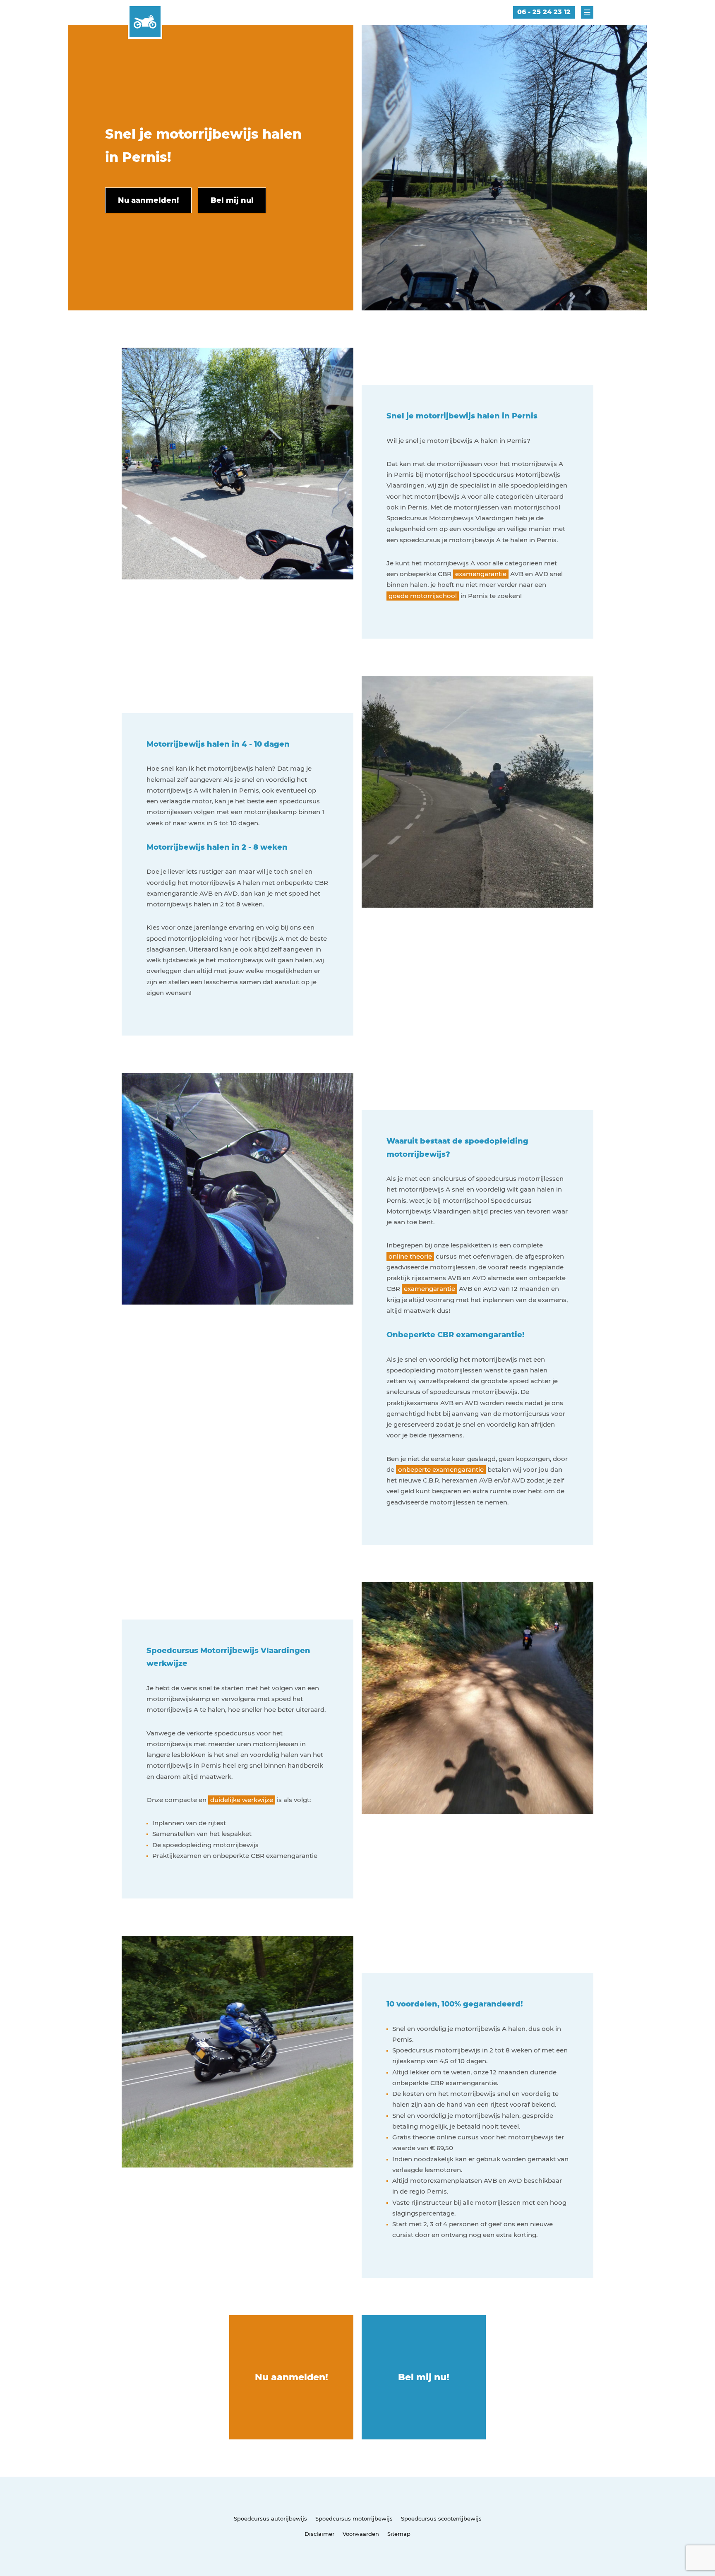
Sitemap (399, 2534)
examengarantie (481, 574)
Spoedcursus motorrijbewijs (354, 2518)
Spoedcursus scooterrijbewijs (441, 2518)
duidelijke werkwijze (242, 1800)
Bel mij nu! (424, 2377)
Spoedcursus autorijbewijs (270, 2518)
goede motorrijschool (423, 596)
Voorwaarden (361, 2534)
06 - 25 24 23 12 (544, 12)
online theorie (410, 1256)
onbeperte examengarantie (441, 1469)
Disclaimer (319, 2534)
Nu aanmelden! (292, 2377)
